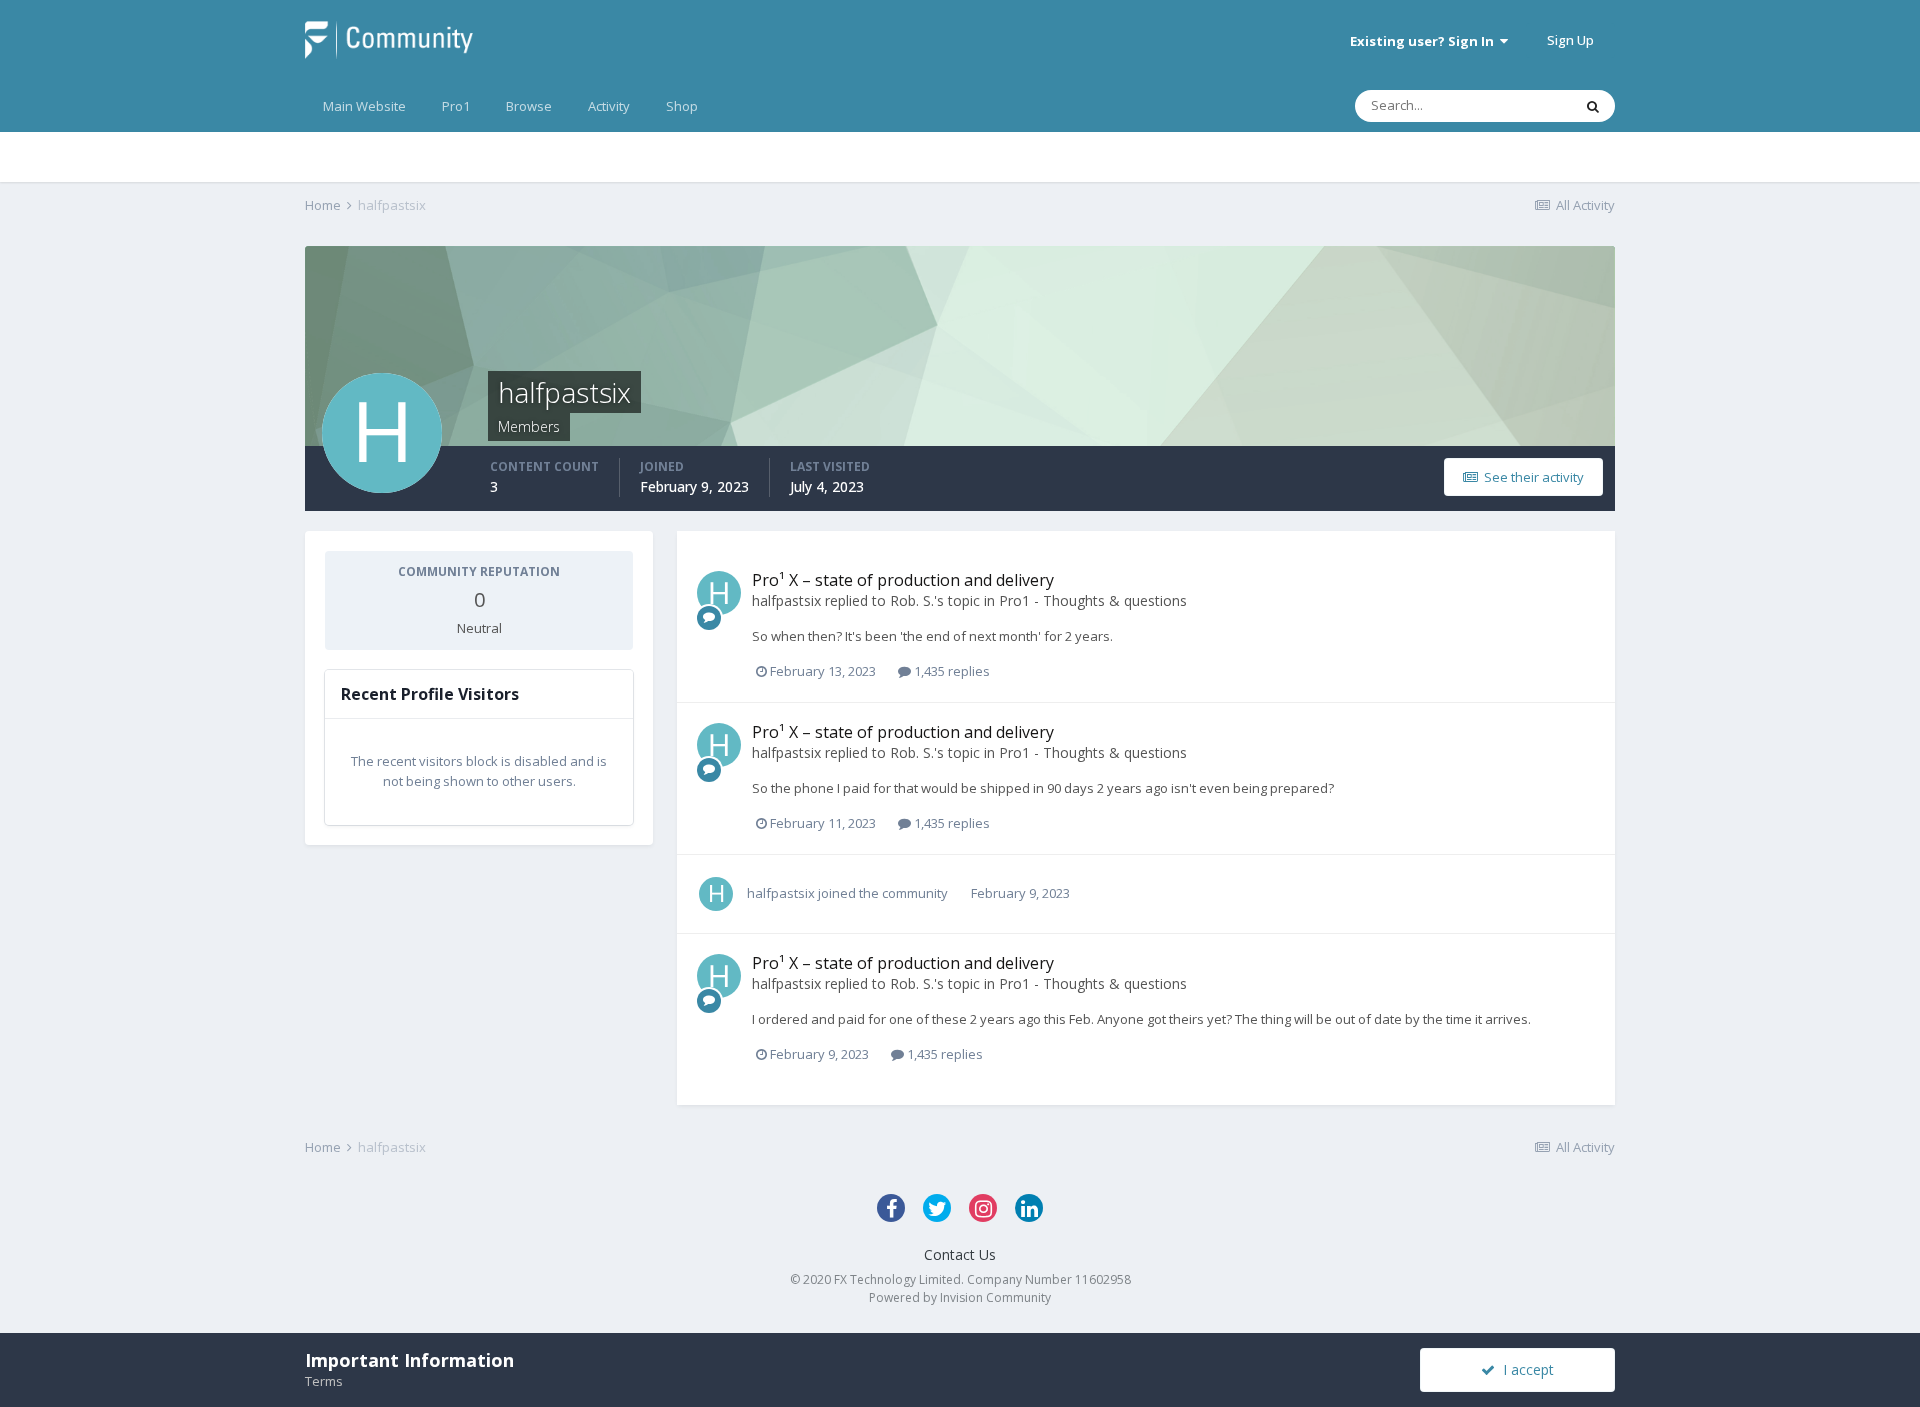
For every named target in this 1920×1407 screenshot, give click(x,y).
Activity (609, 106)
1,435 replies (950, 671)
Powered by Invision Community (960, 1297)
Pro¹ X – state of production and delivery (903, 580)
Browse (529, 106)
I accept (1524, 1369)
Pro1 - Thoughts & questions (1093, 600)
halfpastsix (786, 600)
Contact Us (960, 1254)
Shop (682, 106)
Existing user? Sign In (1425, 41)
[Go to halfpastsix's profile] (719, 593)
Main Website (364, 106)
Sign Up (1570, 40)
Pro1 (456, 106)
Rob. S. (912, 600)
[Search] (1593, 106)
